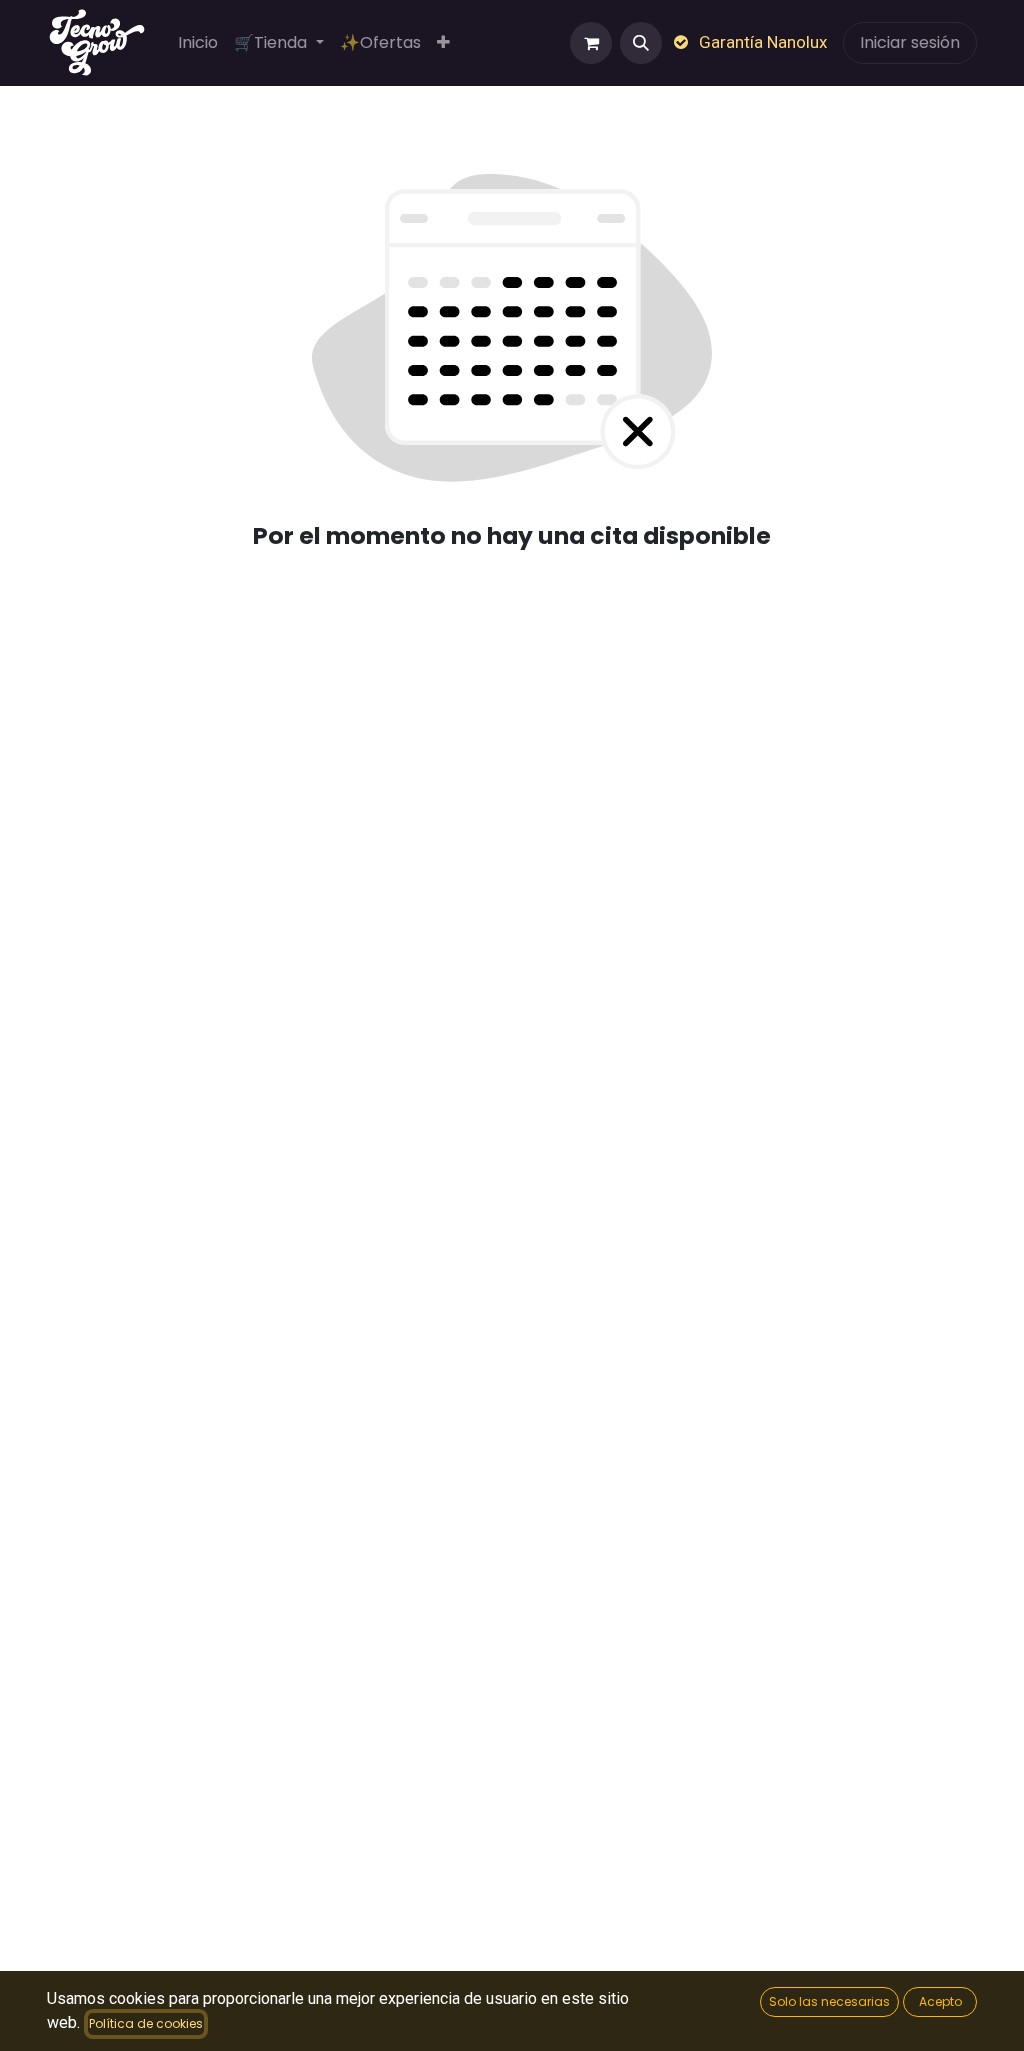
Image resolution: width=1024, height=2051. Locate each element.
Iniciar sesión (910, 42)
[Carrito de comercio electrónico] (591, 43)
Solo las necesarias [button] (829, 2001)
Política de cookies (146, 2023)
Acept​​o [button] (940, 2001)
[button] (641, 43)
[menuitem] (198, 43)
